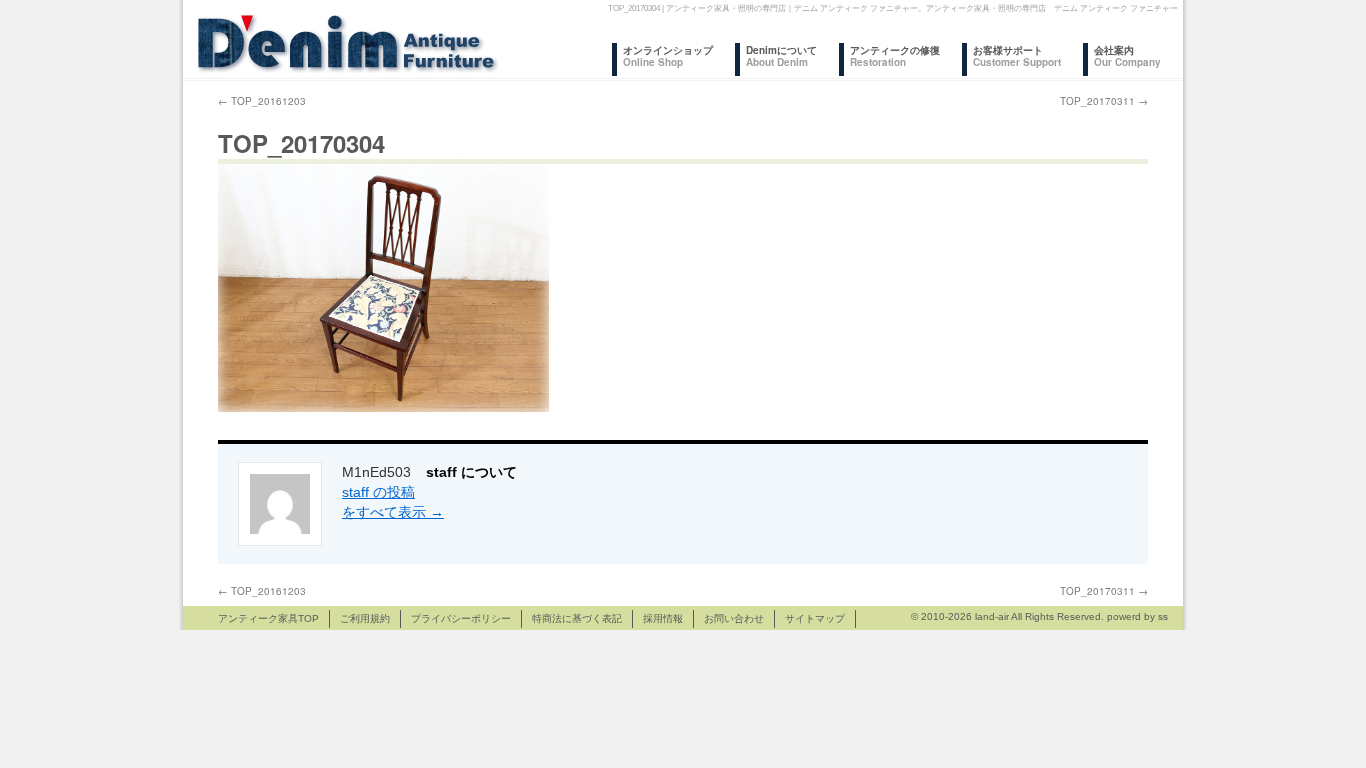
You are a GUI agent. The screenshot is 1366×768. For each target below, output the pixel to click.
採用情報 (663, 618)
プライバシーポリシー (461, 618)
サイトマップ (815, 618)
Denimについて (781, 56)
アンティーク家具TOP (268, 618)
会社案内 (1127, 56)
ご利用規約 (365, 618)
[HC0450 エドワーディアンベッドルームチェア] (383, 408)
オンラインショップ (668, 56)
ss (1163, 616)
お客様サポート (1017, 56)
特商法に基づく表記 (577, 618)
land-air (992, 616)
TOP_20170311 (1104, 101)
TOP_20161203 (262, 101)
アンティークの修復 (895, 56)
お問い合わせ (734, 618)
